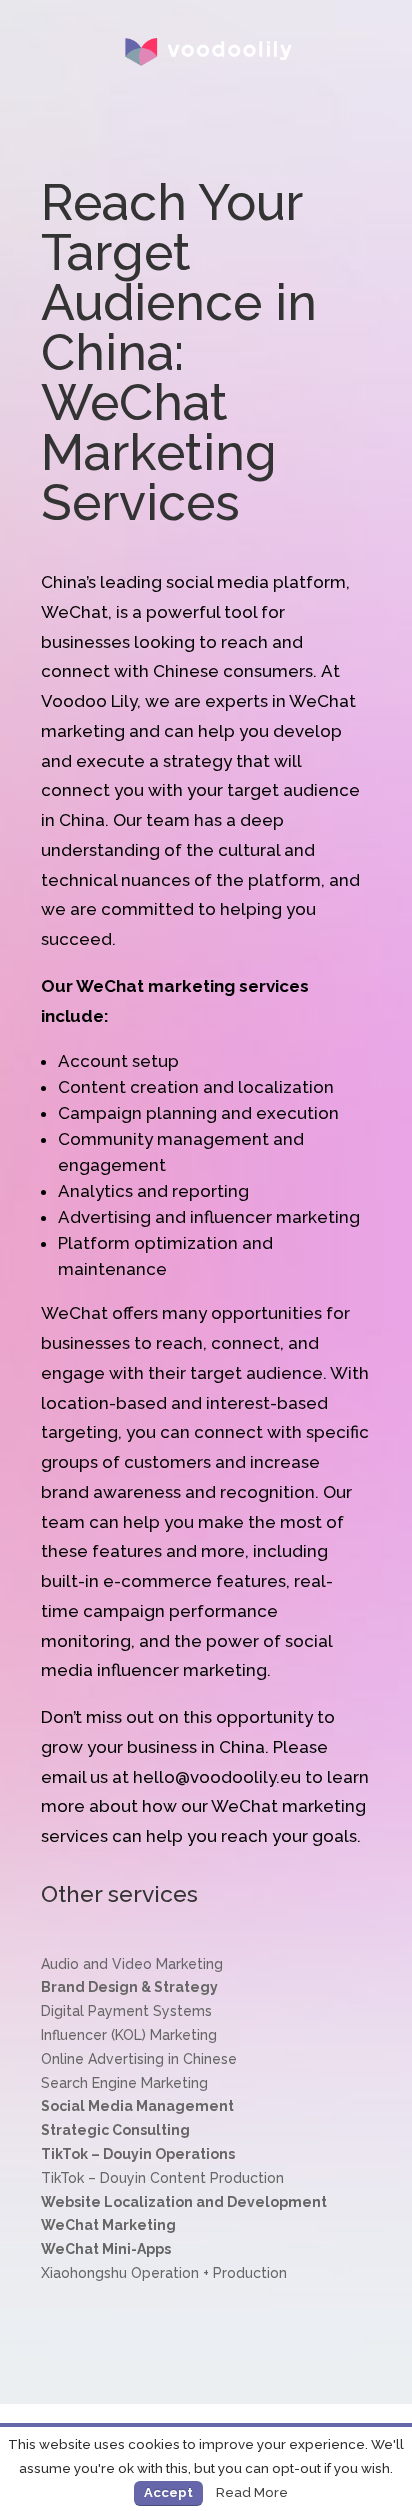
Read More (252, 2492)
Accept (168, 2492)
